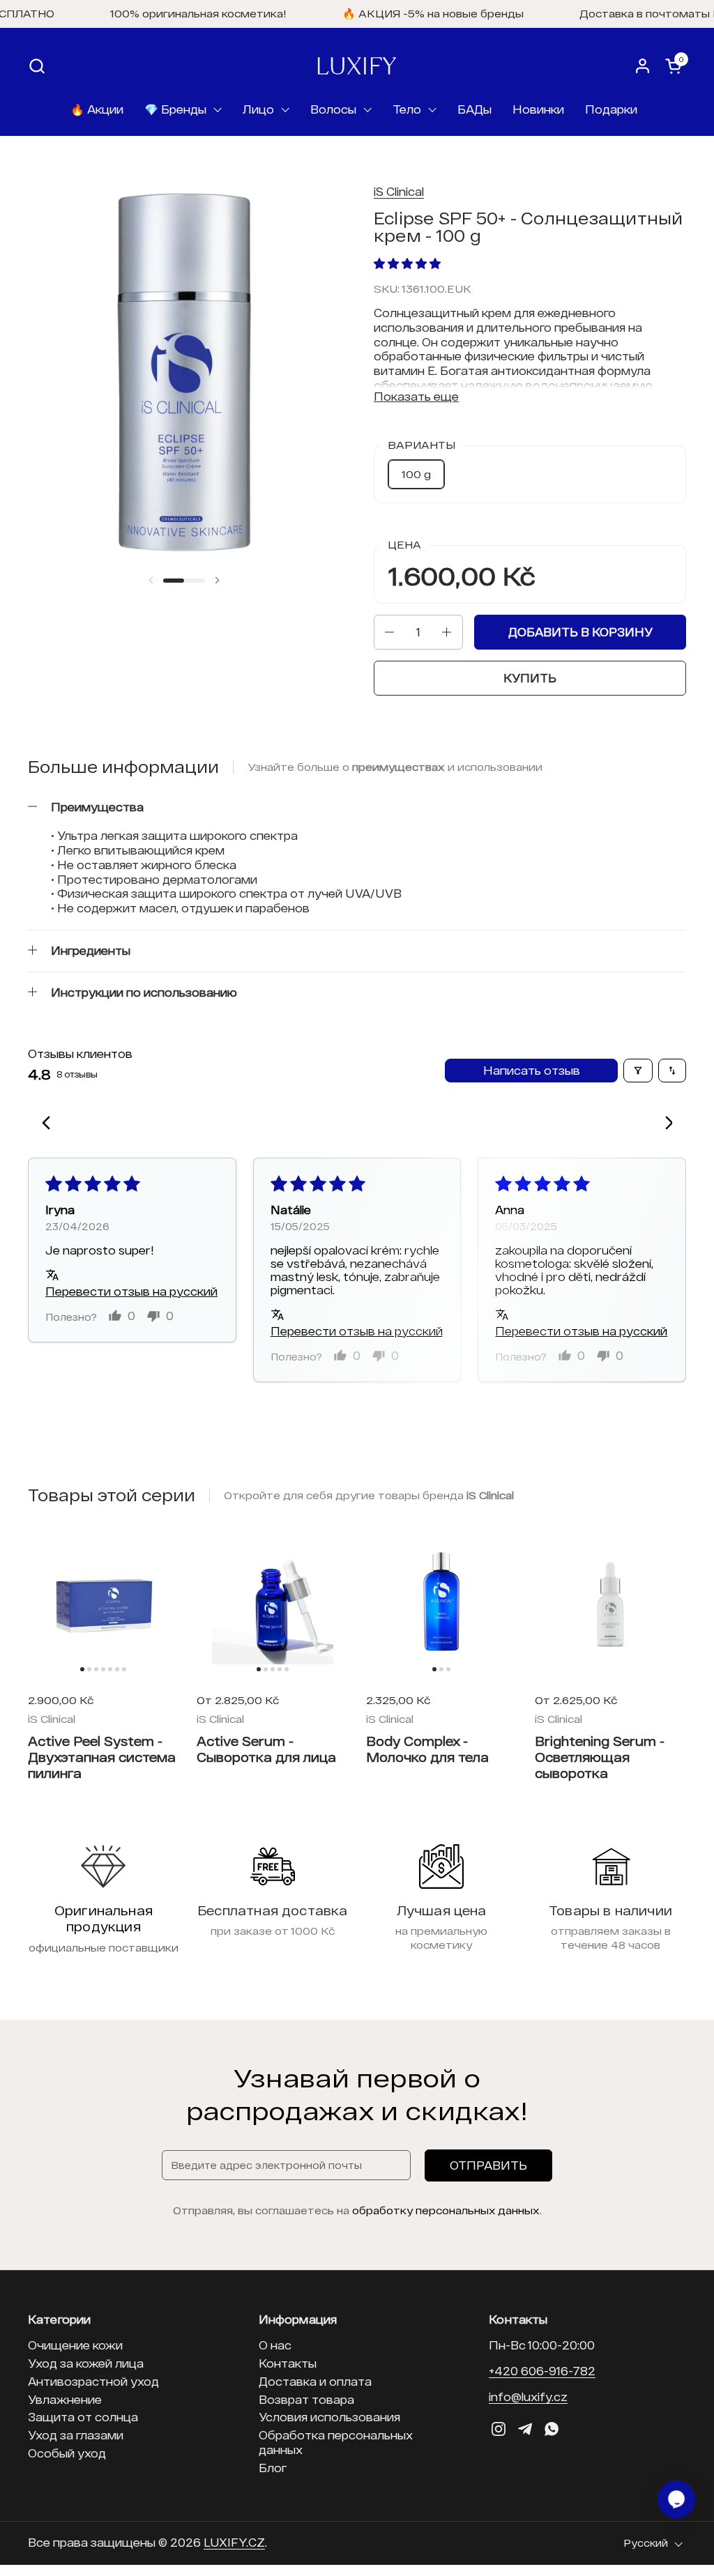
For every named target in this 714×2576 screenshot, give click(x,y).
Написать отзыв (532, 1070)
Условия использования (329, 2417)
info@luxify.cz (528, 2397)
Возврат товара (306, 2399)
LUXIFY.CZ (234, 2542)
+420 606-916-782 (542, 2371)
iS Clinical (399, 191)
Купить (530, 678)
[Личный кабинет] (643, 66)
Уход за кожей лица (86, 2363)
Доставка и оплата (315, 2381)
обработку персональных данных (446, 2210)
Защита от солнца (83, 2417)
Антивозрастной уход (93, 2381)
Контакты (288, 2363)
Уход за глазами (76, 2435)
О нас (275, 2345)
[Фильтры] (638, 1071)
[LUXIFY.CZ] (357, 66)
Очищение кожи (75, 2345)
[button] (37, 66)
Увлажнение (65, 2399)
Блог (273, 2468)
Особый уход (67, 2453)
